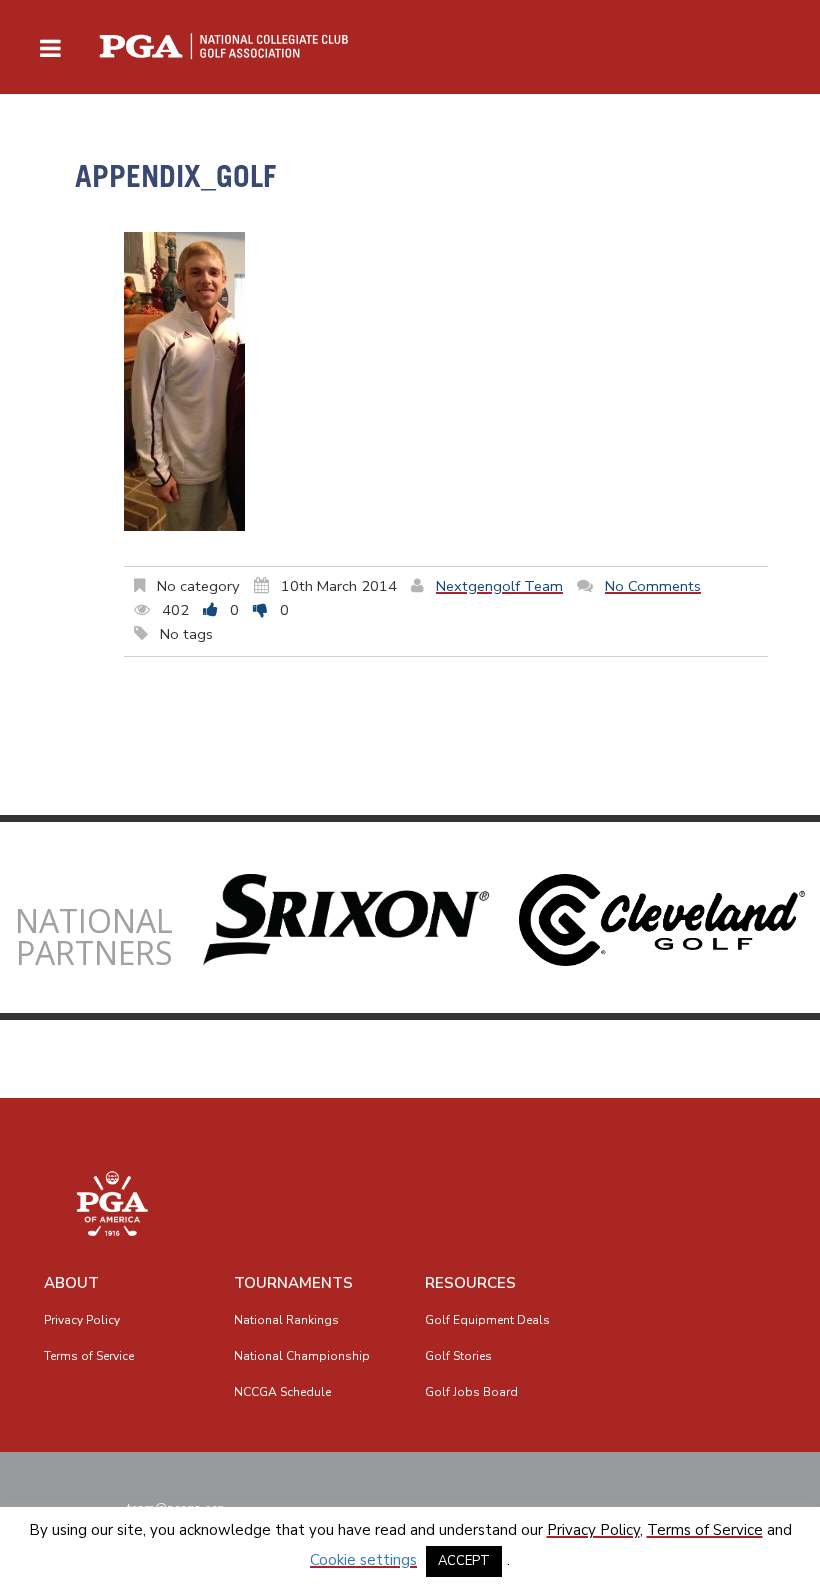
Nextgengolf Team (499, 586)
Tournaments (293, 1283)
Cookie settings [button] (363, 1560)
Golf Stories (458, 1356)
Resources (470, 1283)
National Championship (302, 1356)
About (71, 1283)
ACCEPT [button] (464, 1561)
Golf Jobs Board (471, 1392)
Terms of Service (89, 1356)
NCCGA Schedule (282, 1392)
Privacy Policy (82, 1320)
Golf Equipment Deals (487, 1320)
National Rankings (286, 1320)
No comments (653, 586)
